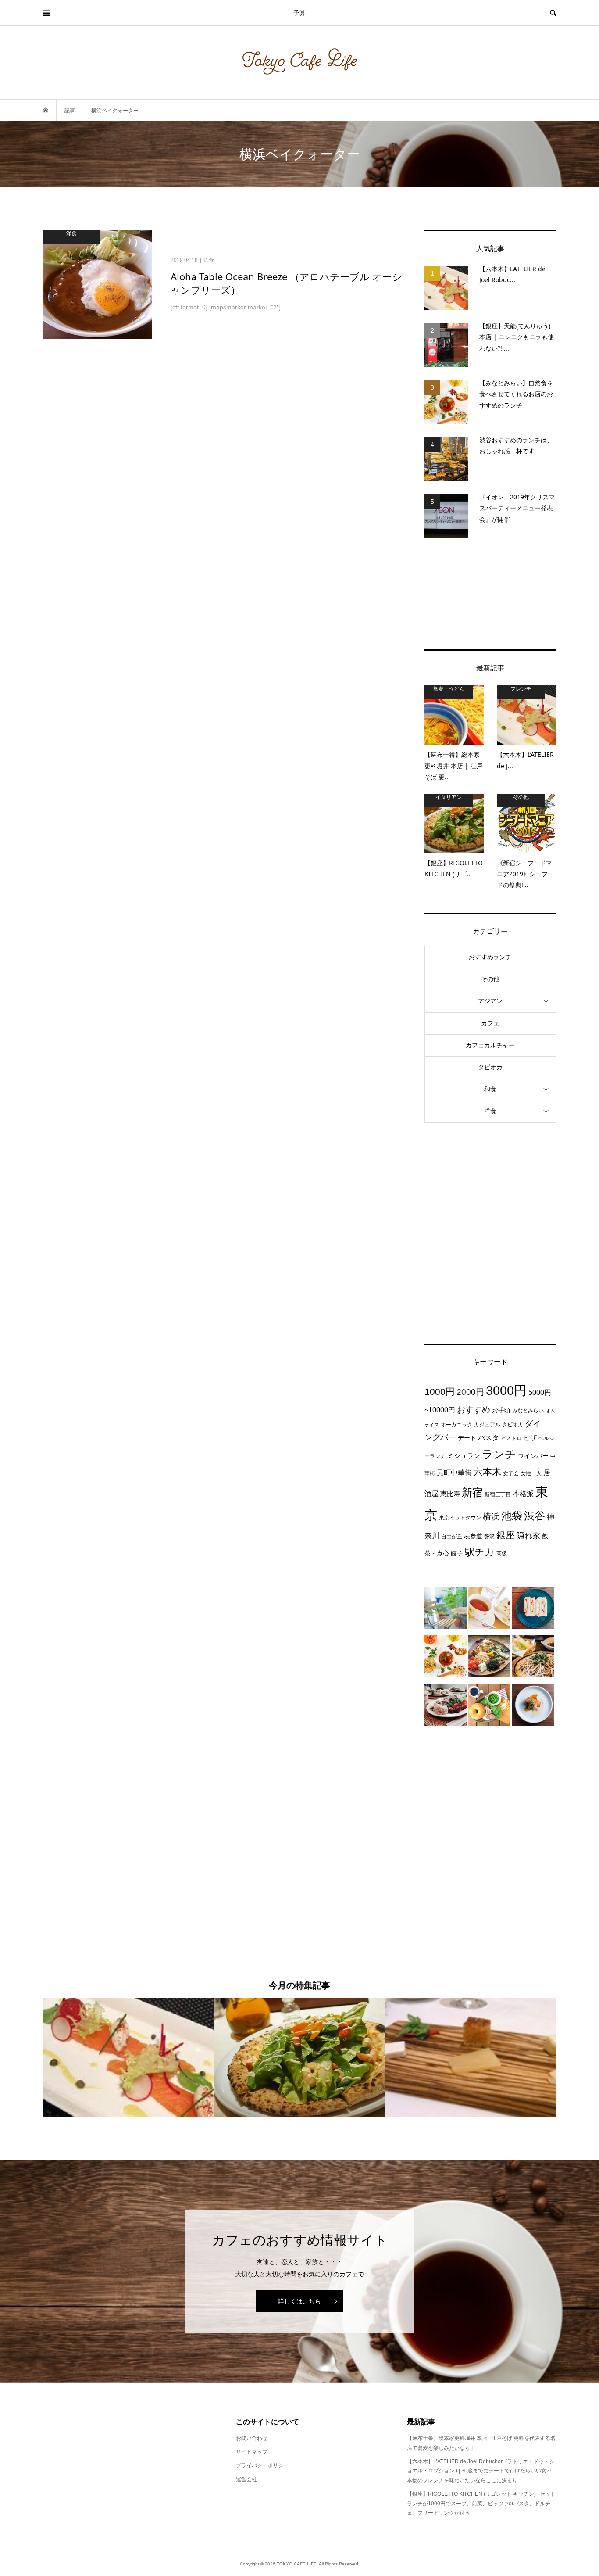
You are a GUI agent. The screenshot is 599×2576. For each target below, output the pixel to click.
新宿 (472, 1493)
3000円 (506, 1390)
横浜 (491, 1516)
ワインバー (533, 1456)
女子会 (511, 1473)
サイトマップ (252, 2452)
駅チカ (480, 1552)
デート (467, 1438)
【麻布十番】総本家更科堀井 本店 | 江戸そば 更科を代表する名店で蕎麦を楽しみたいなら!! (481, 2443)
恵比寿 (450, 1494)
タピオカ (490, 1067)
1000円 (440, 1392)
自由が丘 (452, 1537)
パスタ (488, 1437)
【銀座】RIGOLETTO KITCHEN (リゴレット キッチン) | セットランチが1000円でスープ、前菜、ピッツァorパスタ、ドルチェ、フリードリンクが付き (481, 2503)
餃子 (457, 1553)
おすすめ (474, 1410)
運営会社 (246, 2479)
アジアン (490, 1001)
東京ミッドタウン (460, 1518)
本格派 (523, 1494)
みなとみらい (528, 1411)
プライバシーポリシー (262, 2465)
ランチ (499, 1454)
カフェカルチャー (490, 1045)
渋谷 (535, 1516)
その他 (490, 979)
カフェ (490, 1023)
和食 (490, 1089)
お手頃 (501, 1410)
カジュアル (487, 1425)
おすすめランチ (490, 957)
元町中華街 (454, 1473)
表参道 (473, 1536)
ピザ (530, 1438)
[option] (128, 2057)
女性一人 (531, 1473)
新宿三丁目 (498, 1494)
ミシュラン (464, 1456)
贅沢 (489, 1537)
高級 (502, 1554)
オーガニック (456, 1425)
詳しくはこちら (299, 2301)
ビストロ (511, 1438)
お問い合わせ (252, 2438)
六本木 (487, 1472)
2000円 (470, 1392)
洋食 (490, 1111)
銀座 (506, 1535)
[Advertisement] (490, 594)
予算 (299, 13)
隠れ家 (528, 1536)
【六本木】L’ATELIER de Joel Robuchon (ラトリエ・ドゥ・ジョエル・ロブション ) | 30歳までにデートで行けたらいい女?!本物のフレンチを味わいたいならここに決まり (481, 2471)
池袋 (512, 1516)
